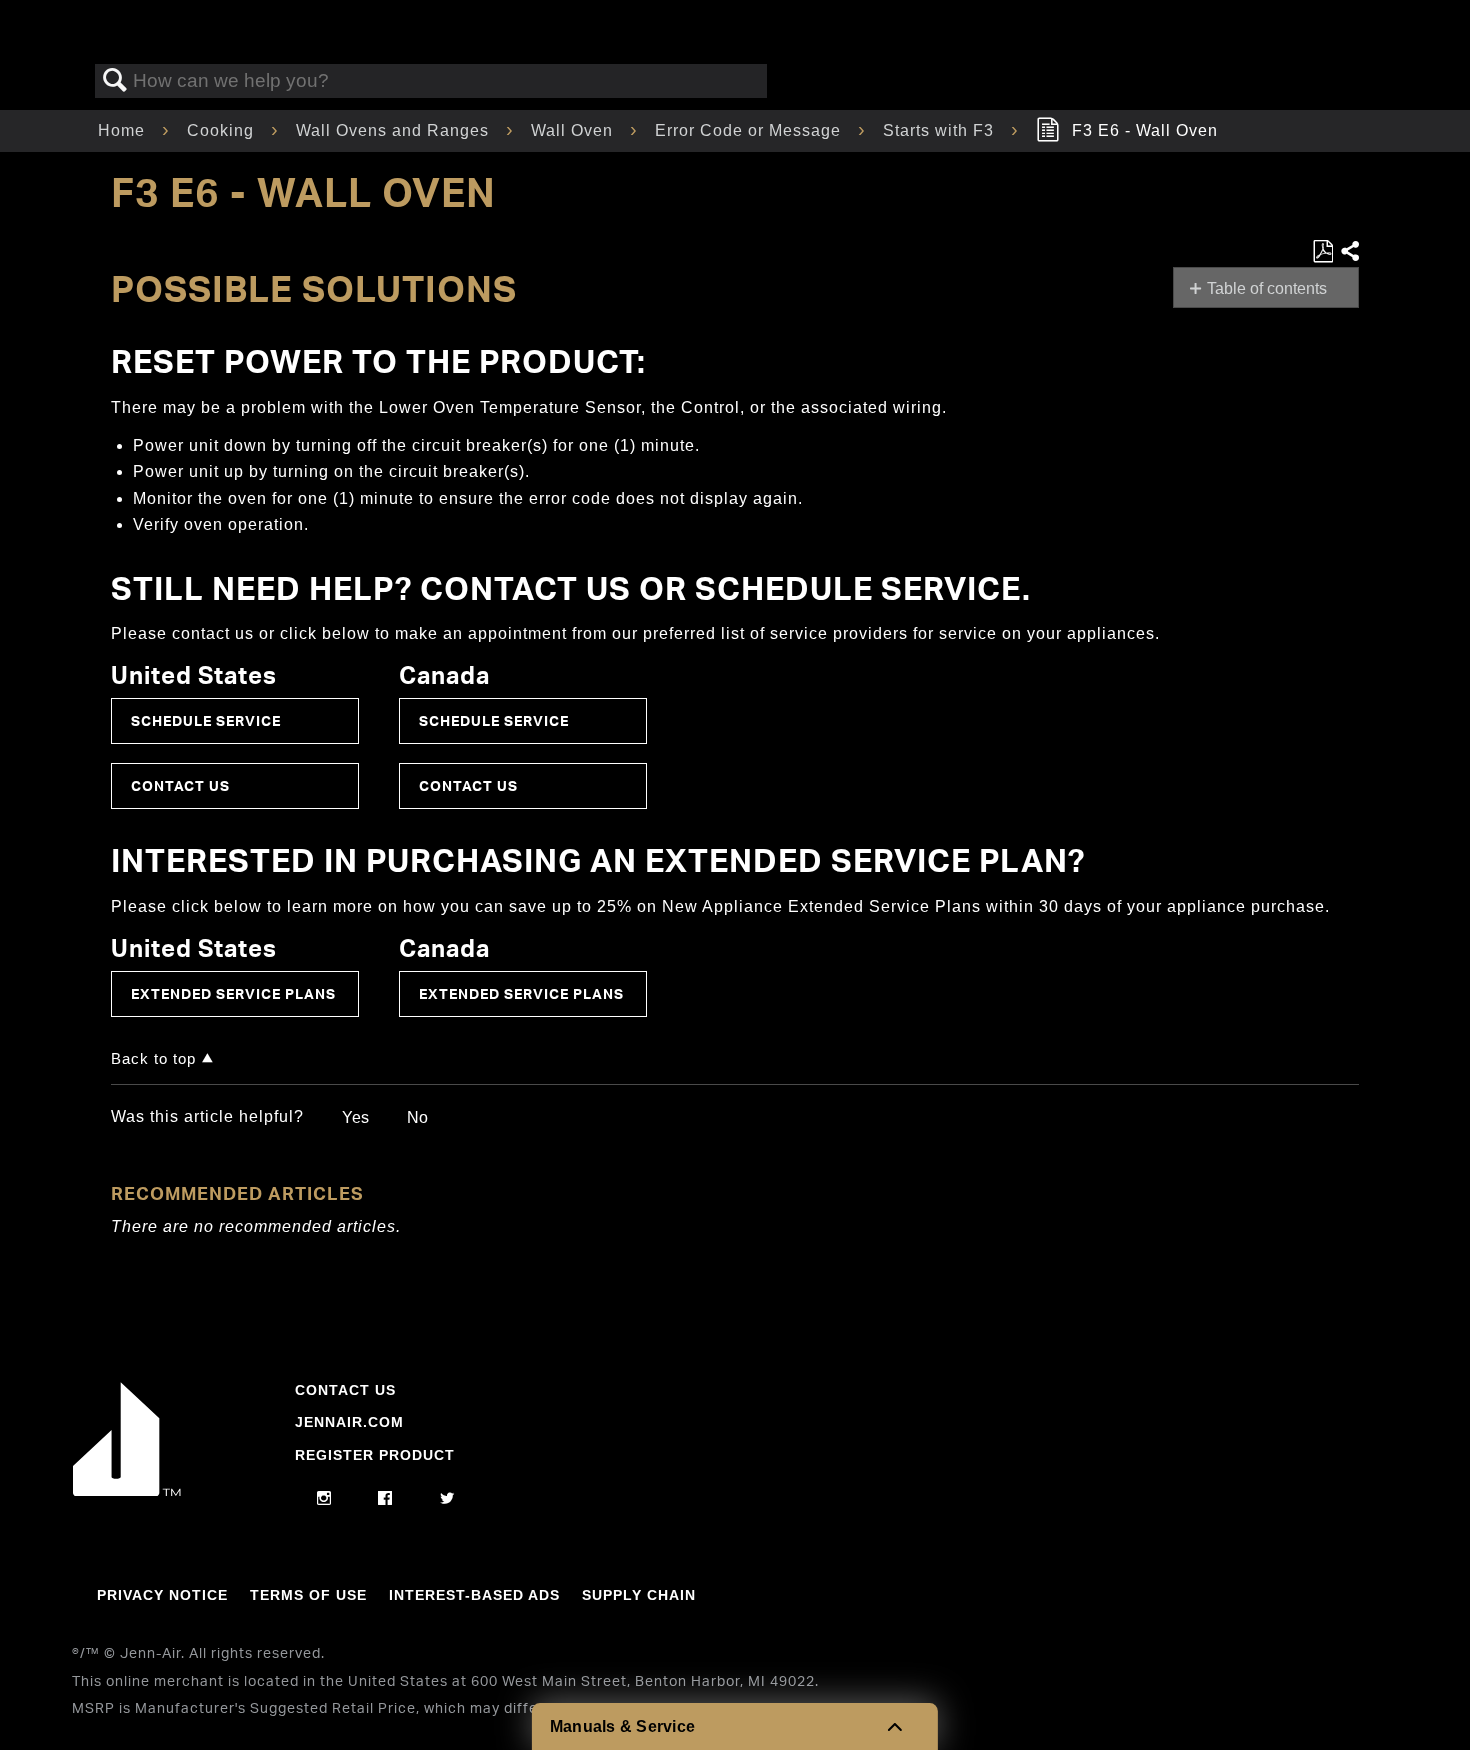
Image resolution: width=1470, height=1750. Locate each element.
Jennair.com (349, 1422)
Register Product (375, 1455)
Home (124, 130)
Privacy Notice (162, 1595)
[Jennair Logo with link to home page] (127, 1491)
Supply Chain (639, 1595)
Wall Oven (574, 130)
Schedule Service (206, 720)
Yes (355, 1117)
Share (1349, 252)
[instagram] (324, 1499)
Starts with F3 (941, 130)
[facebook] (385, 1499)
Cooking (223, 130)
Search (115, 81)
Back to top (153, 1058)
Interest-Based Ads (474, 1595)
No (417, 1117)
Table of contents (1267, 288)
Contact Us (180, 785)
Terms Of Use (308, 1595)
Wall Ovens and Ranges (395, 130)
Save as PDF (1322, 252)
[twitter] (447, 1499)
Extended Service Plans (233, 993)
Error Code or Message (750, 130)
